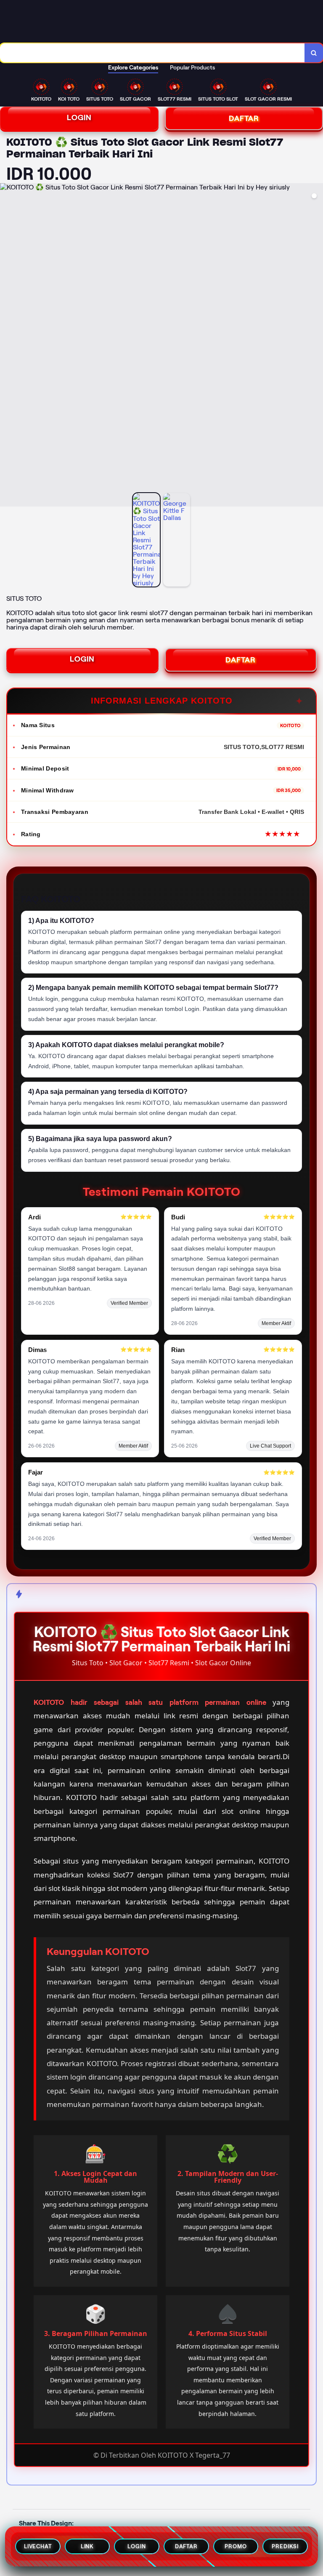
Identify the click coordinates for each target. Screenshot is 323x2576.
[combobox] (152, 53)
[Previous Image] (7, 346)
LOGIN (79, 117)
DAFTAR (241, 660)
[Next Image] (316, 346)
